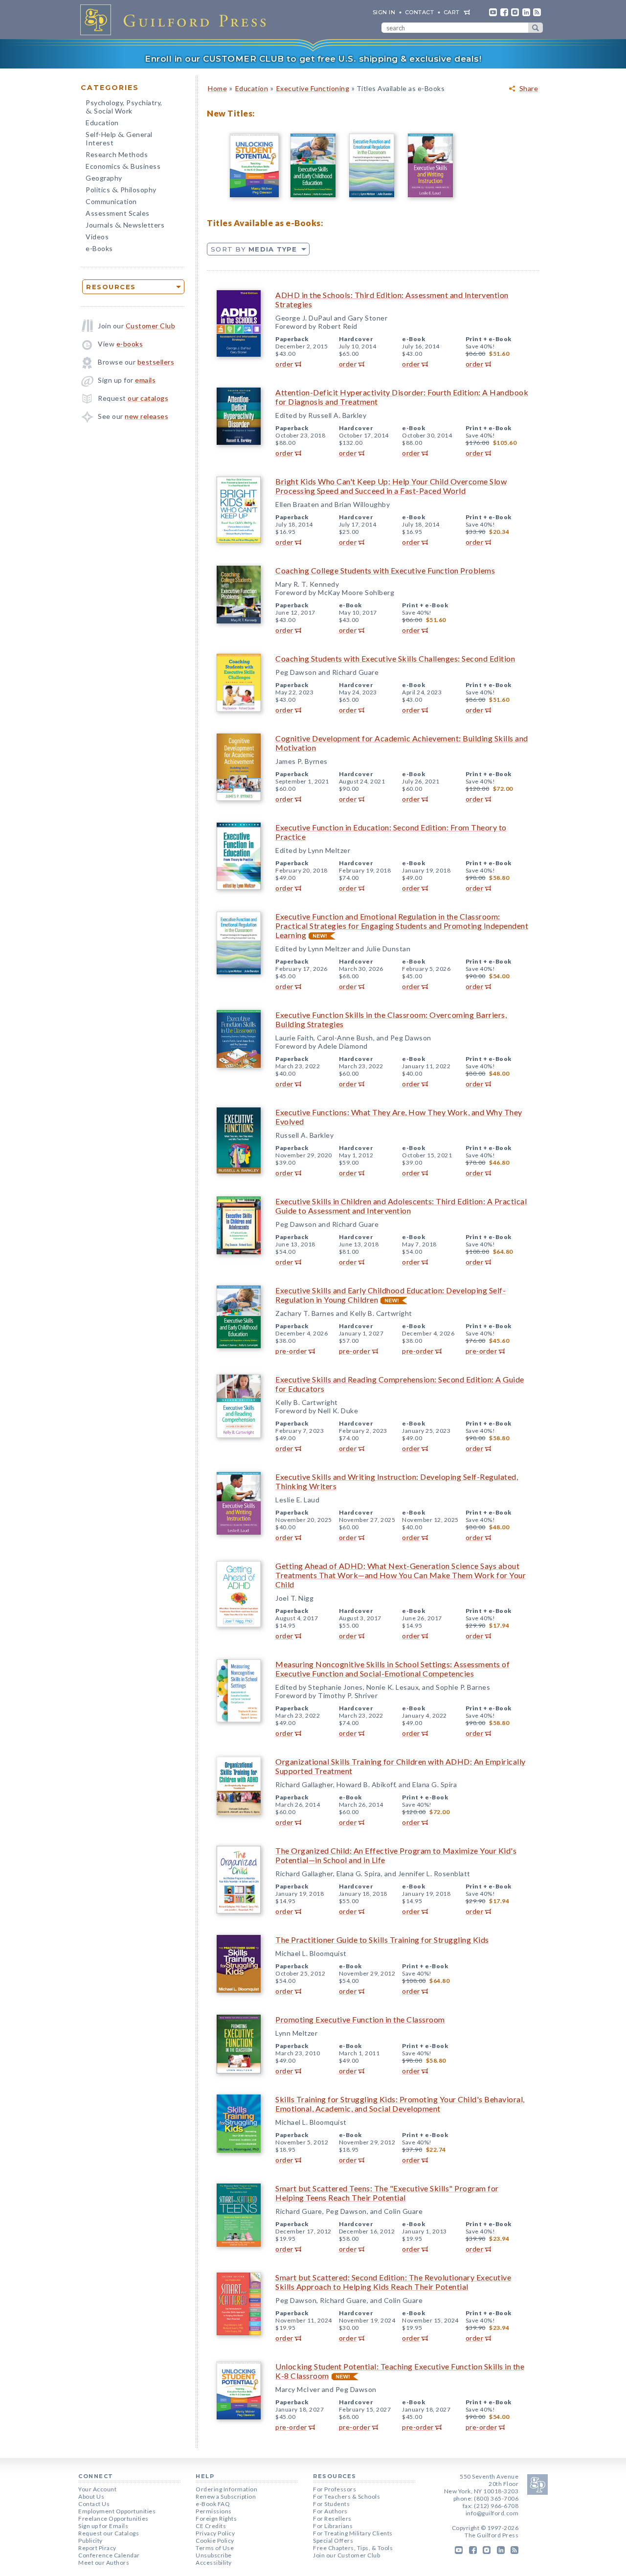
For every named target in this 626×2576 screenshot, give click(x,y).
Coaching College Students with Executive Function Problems (385, 570)
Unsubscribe (214, 2555)
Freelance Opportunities (113, 2518)
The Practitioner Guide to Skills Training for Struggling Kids (382, 1940)
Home (217, 88)
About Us (91, 2496)
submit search (536, 28)
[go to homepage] (176, 20)
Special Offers (333, 2541)
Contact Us (94, 2504)
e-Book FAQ (213, 2504)
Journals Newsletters (125, 226)
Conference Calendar (109, 2555)
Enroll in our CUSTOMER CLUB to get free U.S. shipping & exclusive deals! (313, 59)
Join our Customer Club (347, 2555)
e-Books (99, 248)
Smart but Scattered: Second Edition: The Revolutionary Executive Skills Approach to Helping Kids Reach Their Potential (393, 2282)
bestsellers (156, 362)
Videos (97, 237)
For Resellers (332, 2518)
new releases (146, 416)
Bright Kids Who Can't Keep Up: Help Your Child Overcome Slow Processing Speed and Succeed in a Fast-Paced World (391, 486)
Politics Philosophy (121, 191)
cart (452, 12)
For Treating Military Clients (353, 2533)
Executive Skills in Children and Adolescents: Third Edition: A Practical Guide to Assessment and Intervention (401, 1206)
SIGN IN (384, 12)
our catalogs (148, 398)
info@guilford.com (492, 2513)
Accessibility (214, 2563)
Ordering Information (226, 2489)
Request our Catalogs (109, 2533)
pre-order (291, 1351)
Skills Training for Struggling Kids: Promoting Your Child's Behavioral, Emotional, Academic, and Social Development (400, 2104)
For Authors (330, 2511)
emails (145, 380)
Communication (111, 201)
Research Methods (117, 154)
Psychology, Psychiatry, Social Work (124, 108)
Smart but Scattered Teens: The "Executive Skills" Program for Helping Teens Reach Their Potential (387, 2193)
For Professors (335, 2489)
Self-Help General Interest (119, 138)
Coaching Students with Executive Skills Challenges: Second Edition (395, 658)
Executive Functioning (313, 88)
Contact (420, 12)
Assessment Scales (118, 213)
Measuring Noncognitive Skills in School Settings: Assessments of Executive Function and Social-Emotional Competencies (392, 1669)
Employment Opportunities (117, 2511)
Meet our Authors (104, 2563)
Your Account (97, 2489)
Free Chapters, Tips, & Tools (353, 2548)
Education (102, 123)
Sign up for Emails (103, 2526)
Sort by (254, 249)
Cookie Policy (215, 2541)
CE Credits (211, 2526)
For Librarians (333, 2526)
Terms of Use (215, 2548)
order (284, 364)
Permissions (214, 2511)
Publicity (90, 2541)
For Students (331, 2504)
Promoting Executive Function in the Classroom (360, 2019)
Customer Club (151, 326)
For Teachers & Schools (347, 2496)
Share (529, 89)
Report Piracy (97, 2548)
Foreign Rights (216, 2518)
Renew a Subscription (226, 2496)
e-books (130, 344)
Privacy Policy (215, 2533)
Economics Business (123, 167)
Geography (104, 178)
